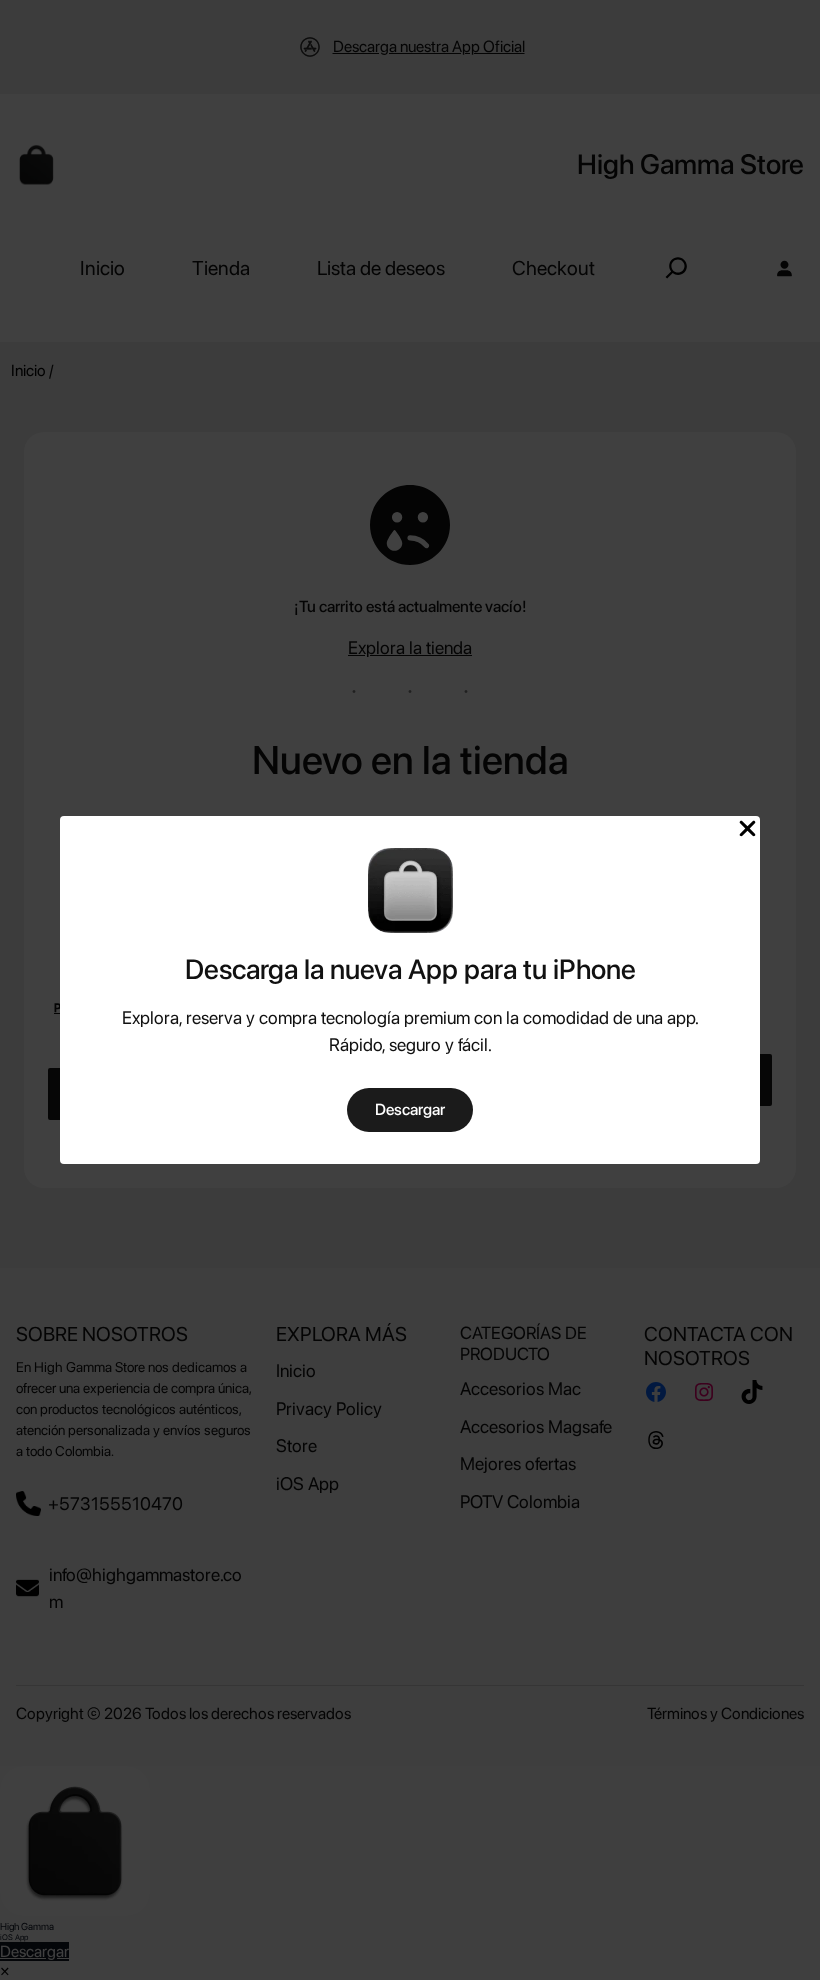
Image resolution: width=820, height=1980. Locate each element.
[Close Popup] (747, 830)
